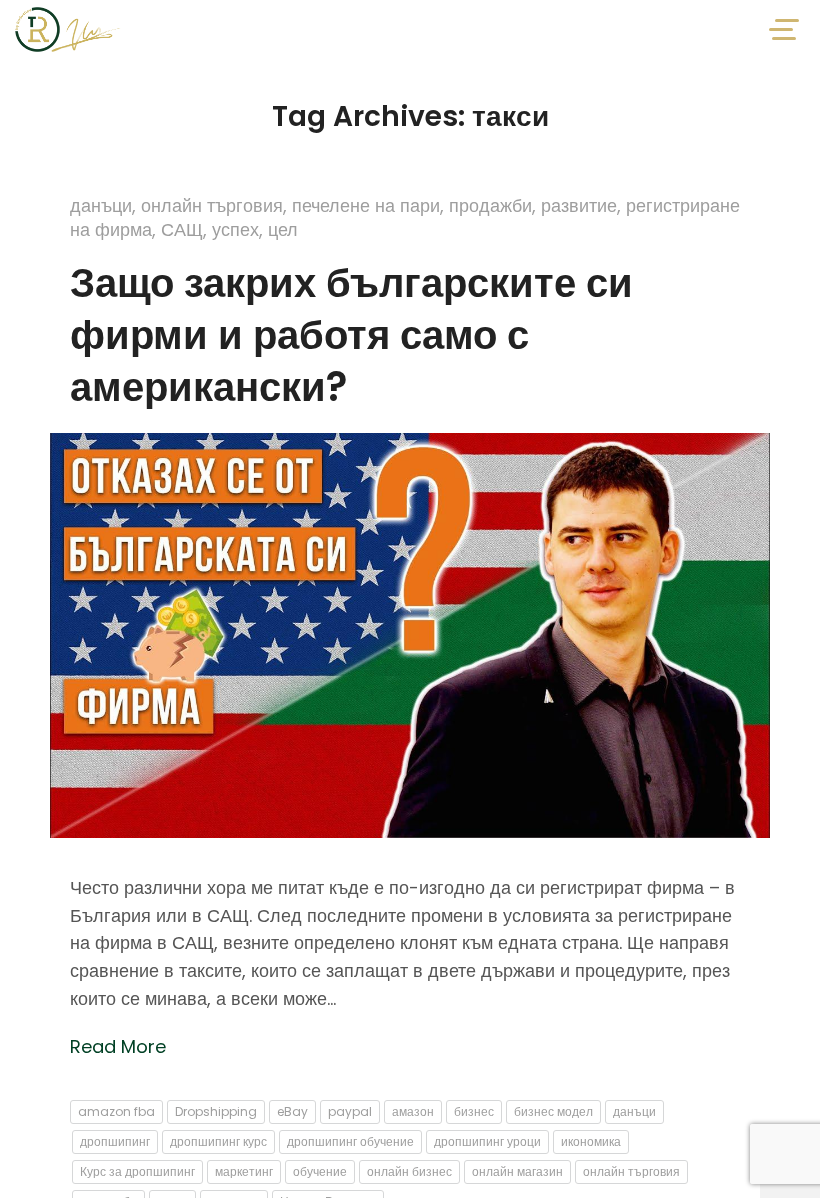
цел (283, 229)
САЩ (182, 229)
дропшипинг (115, 1141)
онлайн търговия (212, 205)
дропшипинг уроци (487, 1141)
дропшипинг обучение (350, 1141)
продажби (490, 205)
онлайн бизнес (409, 1171)
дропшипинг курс (218, 1141)
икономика (591, 1141)
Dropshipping (216, 1111)
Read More (118, 1046)
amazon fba (116, 1111)
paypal (350, 1111)
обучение (320, 1171)
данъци (101, 205)
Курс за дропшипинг (137, 1171)
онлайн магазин (517, 1171)
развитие (579, 205)
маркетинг (244, 1171)
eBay (292, 1111)
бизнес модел (553, 1111)
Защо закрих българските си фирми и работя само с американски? (351, 335)
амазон (413, 1111)
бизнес (474, 1111)
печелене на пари (366, 205)
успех (235, 229)
